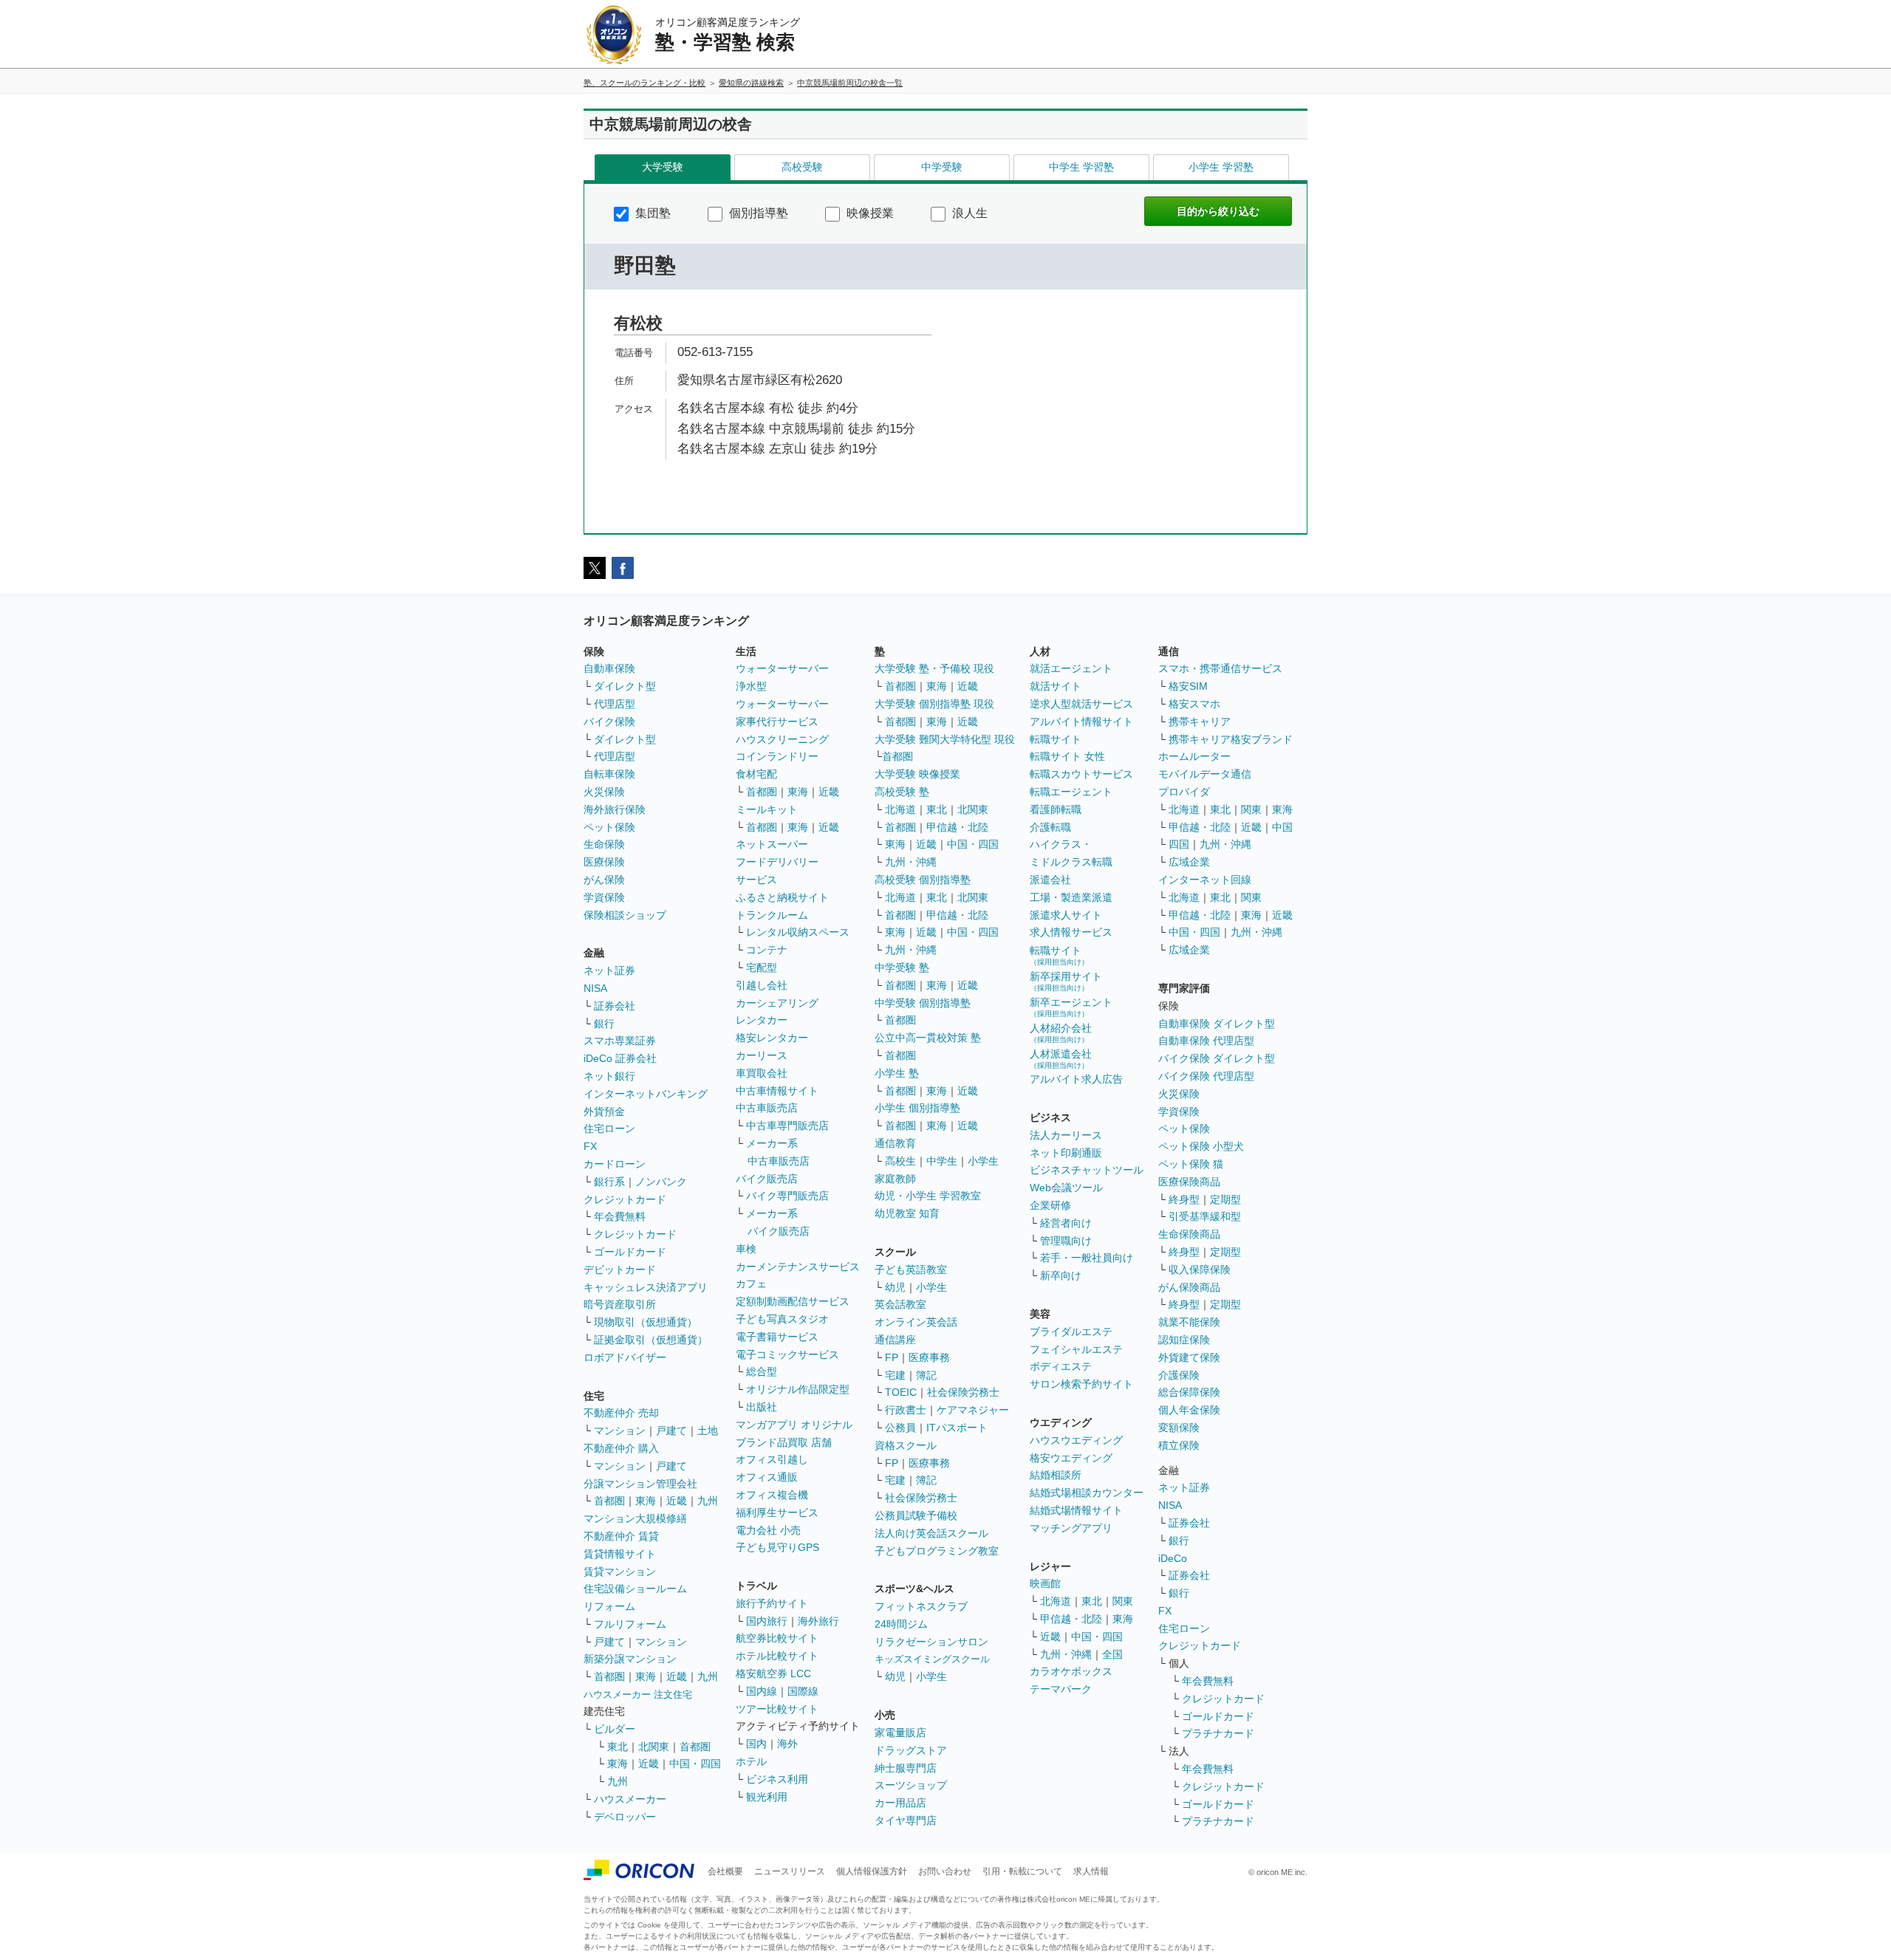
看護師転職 (1056, 809)
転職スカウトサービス (1081, 774)
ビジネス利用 (777, 1779)
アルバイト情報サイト (1081, 722)
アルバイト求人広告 (1076, 1079)
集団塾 (652, 213)
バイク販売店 (767, 1179)
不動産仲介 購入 (621, 1448)
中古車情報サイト (777, 1091)
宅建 (895, 1375)
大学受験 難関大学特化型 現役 (945, 739)
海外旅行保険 (615, 809)
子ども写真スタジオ (782, 1319)
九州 (708, 1501)
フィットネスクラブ (921, 1606)
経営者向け (1066, 1223)
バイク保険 (609, 722)
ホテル (751, 1761)
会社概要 (725, 1871)
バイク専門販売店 (787, 1196)
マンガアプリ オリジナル (794, 1425)
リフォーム (609, 1606)
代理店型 (615, 704)
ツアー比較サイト (777, 1709)
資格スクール (906, 1445)
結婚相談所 (1056, 1475)
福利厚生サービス (777, 1512)
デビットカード (620, 1269)
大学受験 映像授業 (917, 774)
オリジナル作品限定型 (798, 1389)
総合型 (762, 1371)
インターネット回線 (1205, 880)
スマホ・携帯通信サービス (1220, 668)
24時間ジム (901, 1624)
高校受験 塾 (902, 792)
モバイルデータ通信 (1205, 774)
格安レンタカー (772, 1038)
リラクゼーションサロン (931, 1642)
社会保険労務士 (963, 1392)
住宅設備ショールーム (635, 1589)
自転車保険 (609, 774)
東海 (646, 1501)
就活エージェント (1071, 668)
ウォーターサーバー (782, 668)
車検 (746, 1249)
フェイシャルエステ (1076, 1349)
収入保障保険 (1200, 1269)
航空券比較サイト (777, 1638)
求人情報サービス (1071, 932)
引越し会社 (762, 985)
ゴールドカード (630, 1252)
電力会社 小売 (768, 1530)
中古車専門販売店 (787, 1125)
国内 (756, 1744)
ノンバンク (661, 1182)
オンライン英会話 (916, 1322)
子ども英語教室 (911, 1269)
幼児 (895, 1287)
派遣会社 (1050, 880)
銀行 (604, 1024)
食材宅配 (756, 774)
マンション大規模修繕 (635, 1518)
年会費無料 (620, 1216)
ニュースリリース (790, 1871)
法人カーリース (1066, 1135)
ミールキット (767, 809)
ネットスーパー (772, 844)
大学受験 (663, 167)
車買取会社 (762, 1073)
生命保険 (604, 844)
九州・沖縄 (911, 862)
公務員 (900, 1428)
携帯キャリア (1200, 722)
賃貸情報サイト (620, 1554)
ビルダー (615, 1729)
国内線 (762, 1691)
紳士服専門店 (906, 1768)
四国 (1179, 844)
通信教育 (895, 1143)
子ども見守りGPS (777, 1547)
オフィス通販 (767, 1477)
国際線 (803, 1691)
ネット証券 (609, 970)
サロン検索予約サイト (1081, 1384)
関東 (1123, 1601)
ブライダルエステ (1071, 1332)
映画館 (1045, 1583)
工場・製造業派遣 (1071, 897)
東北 (618, 1747)
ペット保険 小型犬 (1201, 1146)
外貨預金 (604, 1111)
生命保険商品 (1189, 1234)
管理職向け (1066, 1241)
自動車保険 (609, 668)
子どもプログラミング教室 (937, 1551)
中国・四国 (695, 1764)
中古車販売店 (767, 1108)
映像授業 (869, 213)
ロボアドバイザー (625, 1357)
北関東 (654, 1747)
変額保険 (1179, 1428)
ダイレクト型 (625, 686)
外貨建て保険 (1189, 1357)
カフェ (751, 1284)
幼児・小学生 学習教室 (928, 1196)
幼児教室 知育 (907, 1213)
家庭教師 (895, 1179)
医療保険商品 (1189, 1182)
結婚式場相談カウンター (1087, 1493)
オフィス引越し (772, 1459)
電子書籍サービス (777, 1337)
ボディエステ (1061, 1366)
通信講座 (895, 1340)
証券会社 (615, 1006)
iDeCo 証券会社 (620, 1058)
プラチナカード (1218, 1733)
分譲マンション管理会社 (640, 1484)
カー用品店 (900, 1803)
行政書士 (906, 1410)
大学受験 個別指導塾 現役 (934, 704)
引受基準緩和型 (1205, 1216)
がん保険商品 (1189, 1287)
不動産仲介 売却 (621, 1413)
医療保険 (604, 862)
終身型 (1184, 1199)
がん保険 (604, 880)
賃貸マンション (620, 1572)
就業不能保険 (1189, 1322)
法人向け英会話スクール (931, 1533)
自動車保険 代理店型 (1206, 1041)
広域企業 (1189, 862)
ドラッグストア (911, 1750)
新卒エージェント (1071, 1007)
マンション (620, 1430)
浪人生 (968, 213)
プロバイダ (1184, 792)
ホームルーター (1194, 756)
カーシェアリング (777, 1003)
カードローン (615, 1164)
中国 (1282, 827)
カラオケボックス (1071, 1671)
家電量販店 (900, 1733)
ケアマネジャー (973, 1410)
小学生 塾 (897, 1073)
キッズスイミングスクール (932, 1659)
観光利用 (767, 1797)
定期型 (1225, 1199)
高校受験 (802, 167)
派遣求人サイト (1066, 915)
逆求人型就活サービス (1081, 704)
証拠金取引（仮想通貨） (651, 1340)
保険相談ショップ (625, 915)
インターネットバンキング (646, 1094)
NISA (595, 988)
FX (590, 1146)
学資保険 (604, 897)
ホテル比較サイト (777, 1656)
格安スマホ (1194, 704)
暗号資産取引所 (620, 1304)
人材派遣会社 (1061, 1059)
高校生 (900, 1161)
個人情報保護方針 (872, 1871)
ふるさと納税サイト (782, 897)
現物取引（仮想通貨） (646, 1322)
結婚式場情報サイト (1076, 1510)
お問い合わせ (945, 1871)
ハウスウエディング (1076, 1440)
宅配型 (762, 967)
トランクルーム (772, 915)
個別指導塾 (757, 213)
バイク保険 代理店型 (1206, 1076)
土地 (708, 1430)
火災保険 (604, 792)
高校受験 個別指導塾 (923, 880)
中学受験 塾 (902, 967)
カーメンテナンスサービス (798, 1267)
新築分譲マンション (630, 1659)
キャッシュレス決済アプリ (646, 1287)
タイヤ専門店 (906, 1820)
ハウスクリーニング (782, 739)
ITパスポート (957, 1428)
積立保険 (1179, 1445)
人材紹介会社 (1061, 1033)
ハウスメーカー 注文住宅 (638, 1695)
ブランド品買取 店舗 (784, 1442)
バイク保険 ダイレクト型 (1217, 1058)
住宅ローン (609, 1128)
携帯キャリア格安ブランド (1231, 739)
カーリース (762, 1055)
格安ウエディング (1071, 1458)
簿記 (926, 1375)
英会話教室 (900, 1304)
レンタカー (762, 1020)
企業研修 (1050, 1205)
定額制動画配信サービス (793, 1301)
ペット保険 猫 (1191, 1164)
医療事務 (929, 1357)
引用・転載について (1022, 1871)
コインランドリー (777, 756)
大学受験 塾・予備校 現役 (934, 668)
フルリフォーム (630, 1624)
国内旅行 (767, 1621)
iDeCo (1173, 1558)
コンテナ (767, 950)
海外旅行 (818, 1621)
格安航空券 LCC (773, 1673)
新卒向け (1061, 1275)
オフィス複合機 (772, 1495)
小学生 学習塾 (1221, 167)
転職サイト (1056, 739)
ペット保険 (609, 827)
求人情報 (1091, 1871)
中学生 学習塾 (1081, 167)
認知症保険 (1184, 1340)
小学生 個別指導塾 (917, 1108)
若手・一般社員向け (1087, 1258)
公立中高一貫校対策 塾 (928, 1038)
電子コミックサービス (787, 1354)
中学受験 (942, 167)
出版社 (762, 1407)
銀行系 (609, 1182)
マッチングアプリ (1071, 1528)
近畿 (677, 1501)
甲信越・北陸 (957, 827)
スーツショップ (911, 1785)
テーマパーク (1061, 1689)
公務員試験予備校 (916, 1515)
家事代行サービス (777, 722)
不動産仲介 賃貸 (621, 1536)
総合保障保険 (1189, 1392)
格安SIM (1188, 686)
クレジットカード (625, 1199)
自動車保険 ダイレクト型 (1217, 1024)
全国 (1112, 1654)
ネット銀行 (609, 1076)
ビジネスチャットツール (1087, 1170)
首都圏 (609, 1501)
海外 (787, 1744)
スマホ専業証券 (620, 1041)
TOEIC (901, 1392)
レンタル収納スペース (798, 932)
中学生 (942, 1161)
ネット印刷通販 (1066, 1153)
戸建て (671, 1430)
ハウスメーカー (630, 1799)
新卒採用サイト (1066, 981)
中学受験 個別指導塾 (923, 1003)
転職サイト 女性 (1067, 756)
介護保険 (1179, 1375)
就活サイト (1056, 686)
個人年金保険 (1189, 1410)
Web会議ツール (1066, 1188)
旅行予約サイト (772, 1603)
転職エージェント (1071, 792)
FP (892, 1357)
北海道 (900, 809)
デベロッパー (625, 1817)
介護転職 (1050, 827)
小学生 (983, 1161)
